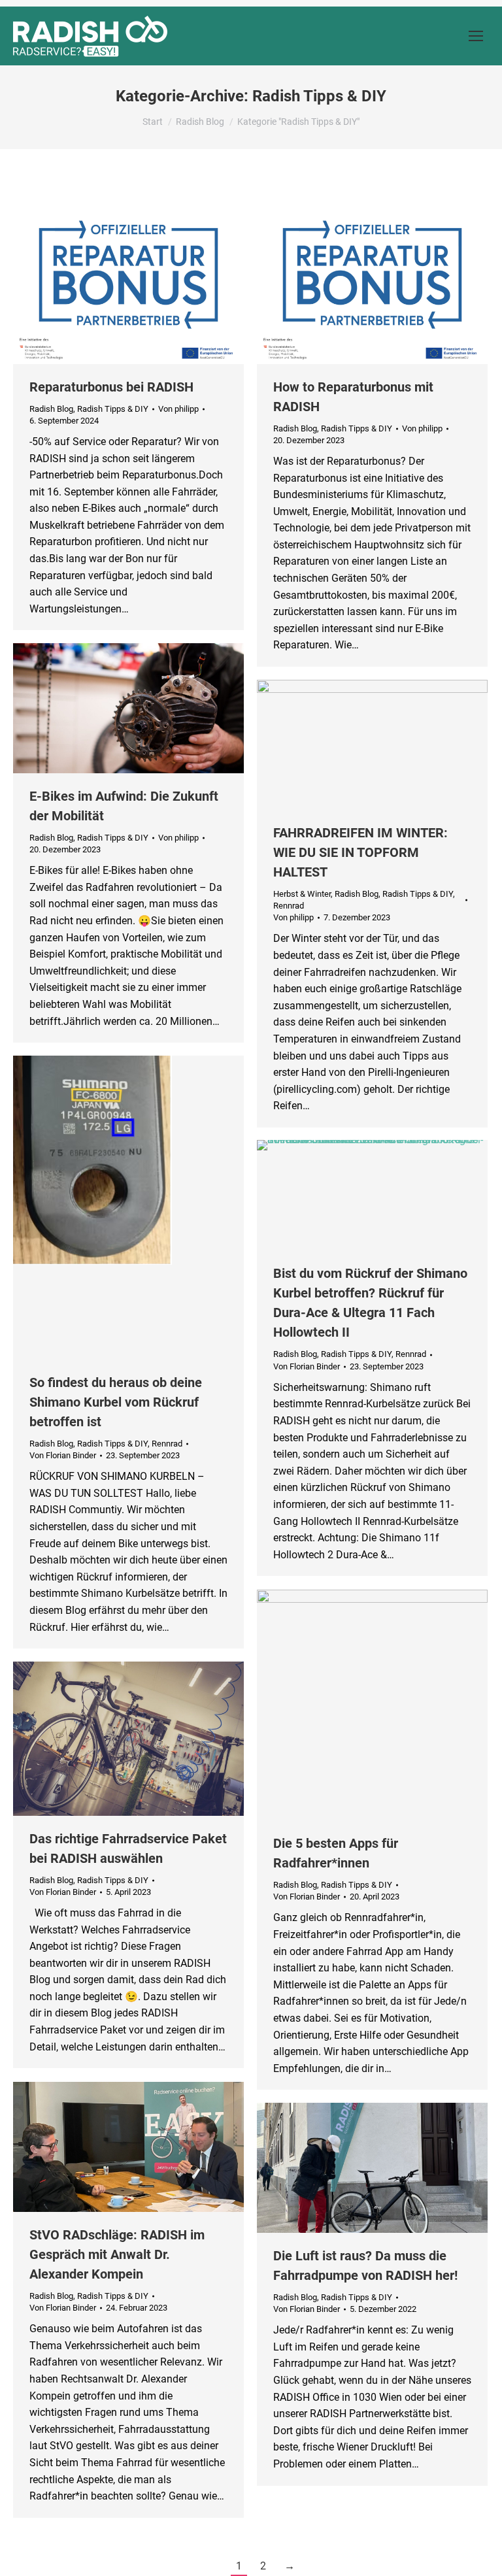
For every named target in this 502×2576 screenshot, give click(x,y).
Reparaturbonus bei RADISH (111, 387)
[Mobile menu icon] (476, 36)
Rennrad (289, 906)
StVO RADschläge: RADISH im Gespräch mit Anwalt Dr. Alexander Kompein (117, 2254)
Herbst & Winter (302, 894)
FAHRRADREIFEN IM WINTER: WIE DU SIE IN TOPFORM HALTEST (360, 852)
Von (178, 409)
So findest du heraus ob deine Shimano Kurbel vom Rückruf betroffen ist (116, 1402)
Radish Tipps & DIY (113, 409)
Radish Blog (51, 409)
